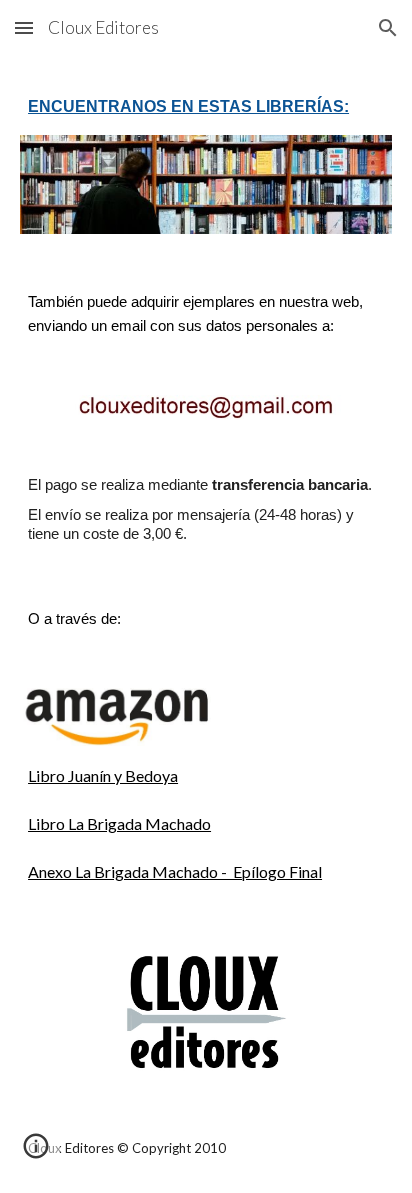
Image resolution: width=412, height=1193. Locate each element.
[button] (24, 27)
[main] (206, 107)
